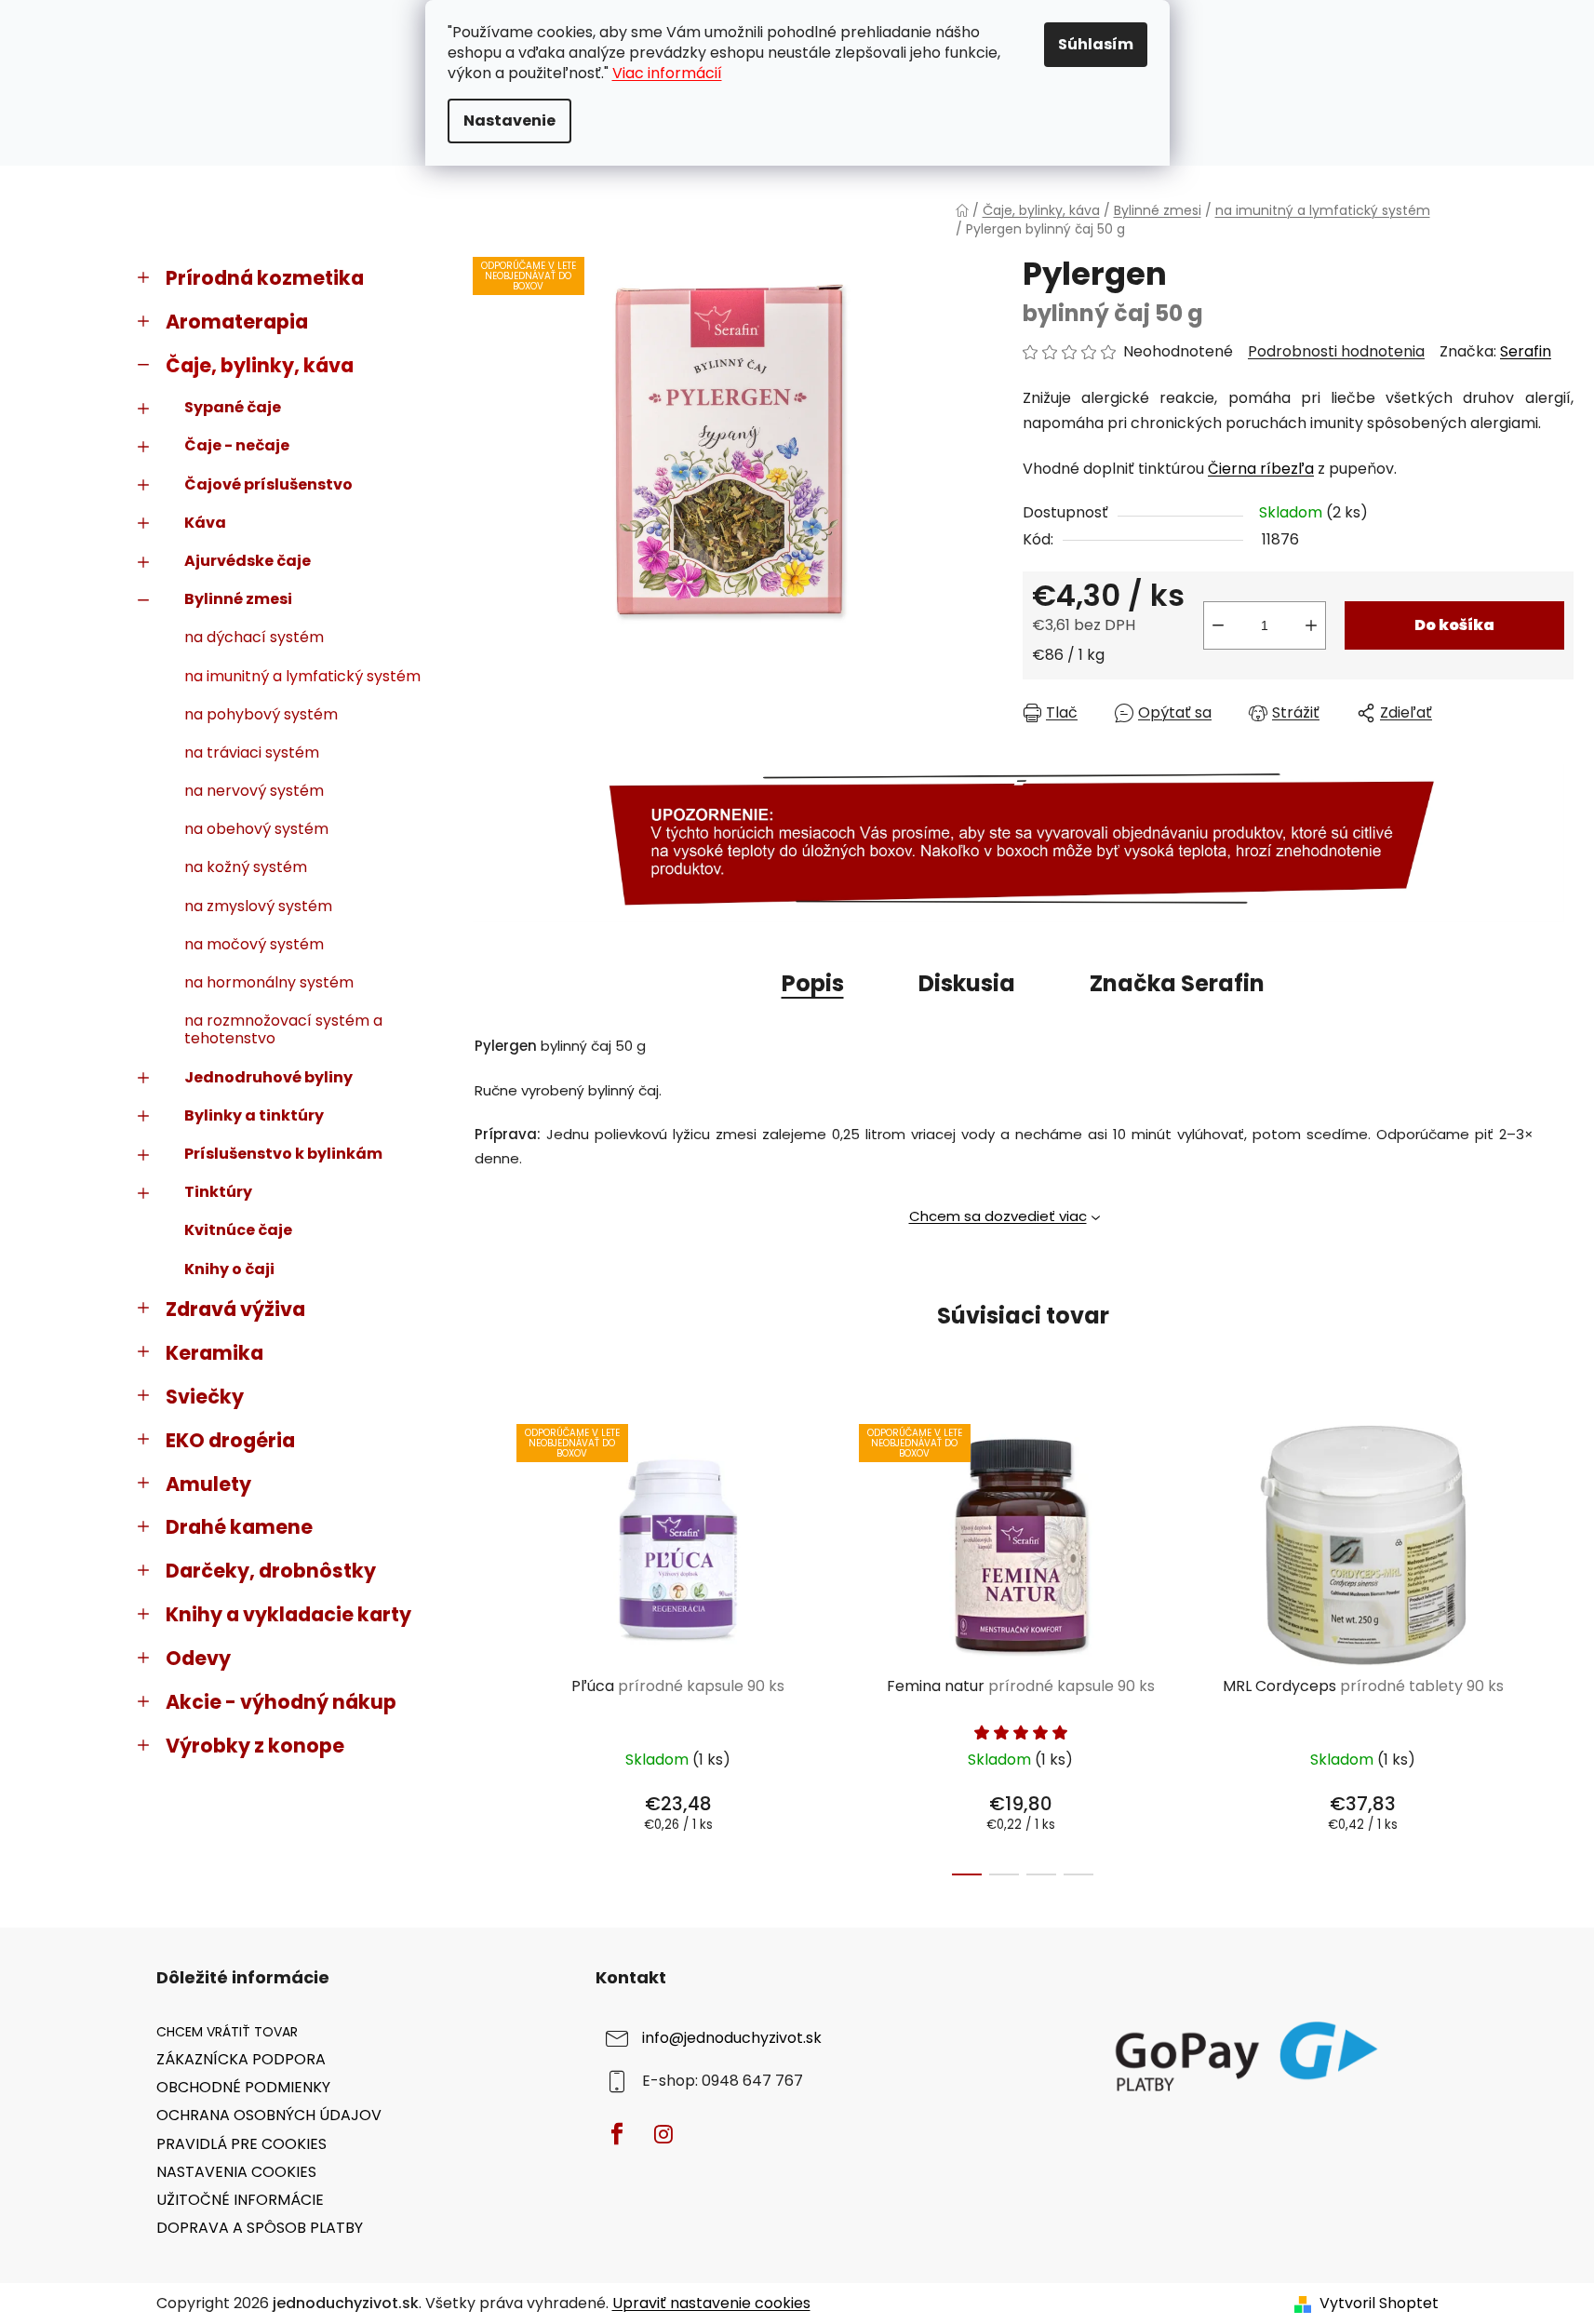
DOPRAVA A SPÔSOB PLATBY (260, 2228)
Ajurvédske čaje (248, 561)
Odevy (198, 1658)
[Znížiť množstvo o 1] (1218, 625)
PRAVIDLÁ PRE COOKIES (241, 2144)
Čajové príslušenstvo (268, 484)
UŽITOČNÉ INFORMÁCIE (240, 2200)
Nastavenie (509, 121)
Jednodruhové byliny (268, 1077)
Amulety (208, 1484)
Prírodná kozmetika (265, 278)
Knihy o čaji (229, 1269)
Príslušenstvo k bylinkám (283, 1154)
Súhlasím (1096, 44)
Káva (205, 523)
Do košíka (1454, 625)
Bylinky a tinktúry (254, 1115)
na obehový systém (256, 829)
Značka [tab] (1177, 983)
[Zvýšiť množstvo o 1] (1311, 625)
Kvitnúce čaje (238, 1230)
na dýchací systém (254, 637)
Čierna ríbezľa (1261, 469)
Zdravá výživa (235, 1309)
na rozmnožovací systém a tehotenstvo (283, 1029)
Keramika (214, 1353)
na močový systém (254, 944)
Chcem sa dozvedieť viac (998, 1216)
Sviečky (205, 1397)
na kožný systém (246, 867)
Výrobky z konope (255, 1746)
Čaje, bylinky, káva (260, 365)
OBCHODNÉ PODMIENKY (243, 2087)
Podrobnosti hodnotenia (1336, 352)
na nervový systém (254, 791)
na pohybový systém (261, 714)
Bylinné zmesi (238, 599)
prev (488, 1645)
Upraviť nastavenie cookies (711, 2303)
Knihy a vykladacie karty (288, 1614)
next (1559, 1645)
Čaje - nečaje (237, 445)
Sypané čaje (233, 407)
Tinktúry (218, 1192)
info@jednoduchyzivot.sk (732, 2038)
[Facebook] (617, 2134)
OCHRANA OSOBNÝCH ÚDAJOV (269, 2115)
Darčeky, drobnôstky (271, 1571)
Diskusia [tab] (967, 983)
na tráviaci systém (252, 752)
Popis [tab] (813, 983)
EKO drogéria (230, 1440)
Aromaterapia (237, 322)
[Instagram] (663, 2134)
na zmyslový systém (258, 906)
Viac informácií (667, 73)
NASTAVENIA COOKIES (236, 2172)
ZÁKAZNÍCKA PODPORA (241, 2059)
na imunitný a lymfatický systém (302, 676)
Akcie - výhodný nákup (281, 1702)
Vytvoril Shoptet (1379, 2304)
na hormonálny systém (269, 982)
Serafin (1526, 351)
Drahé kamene (239, 1527)
